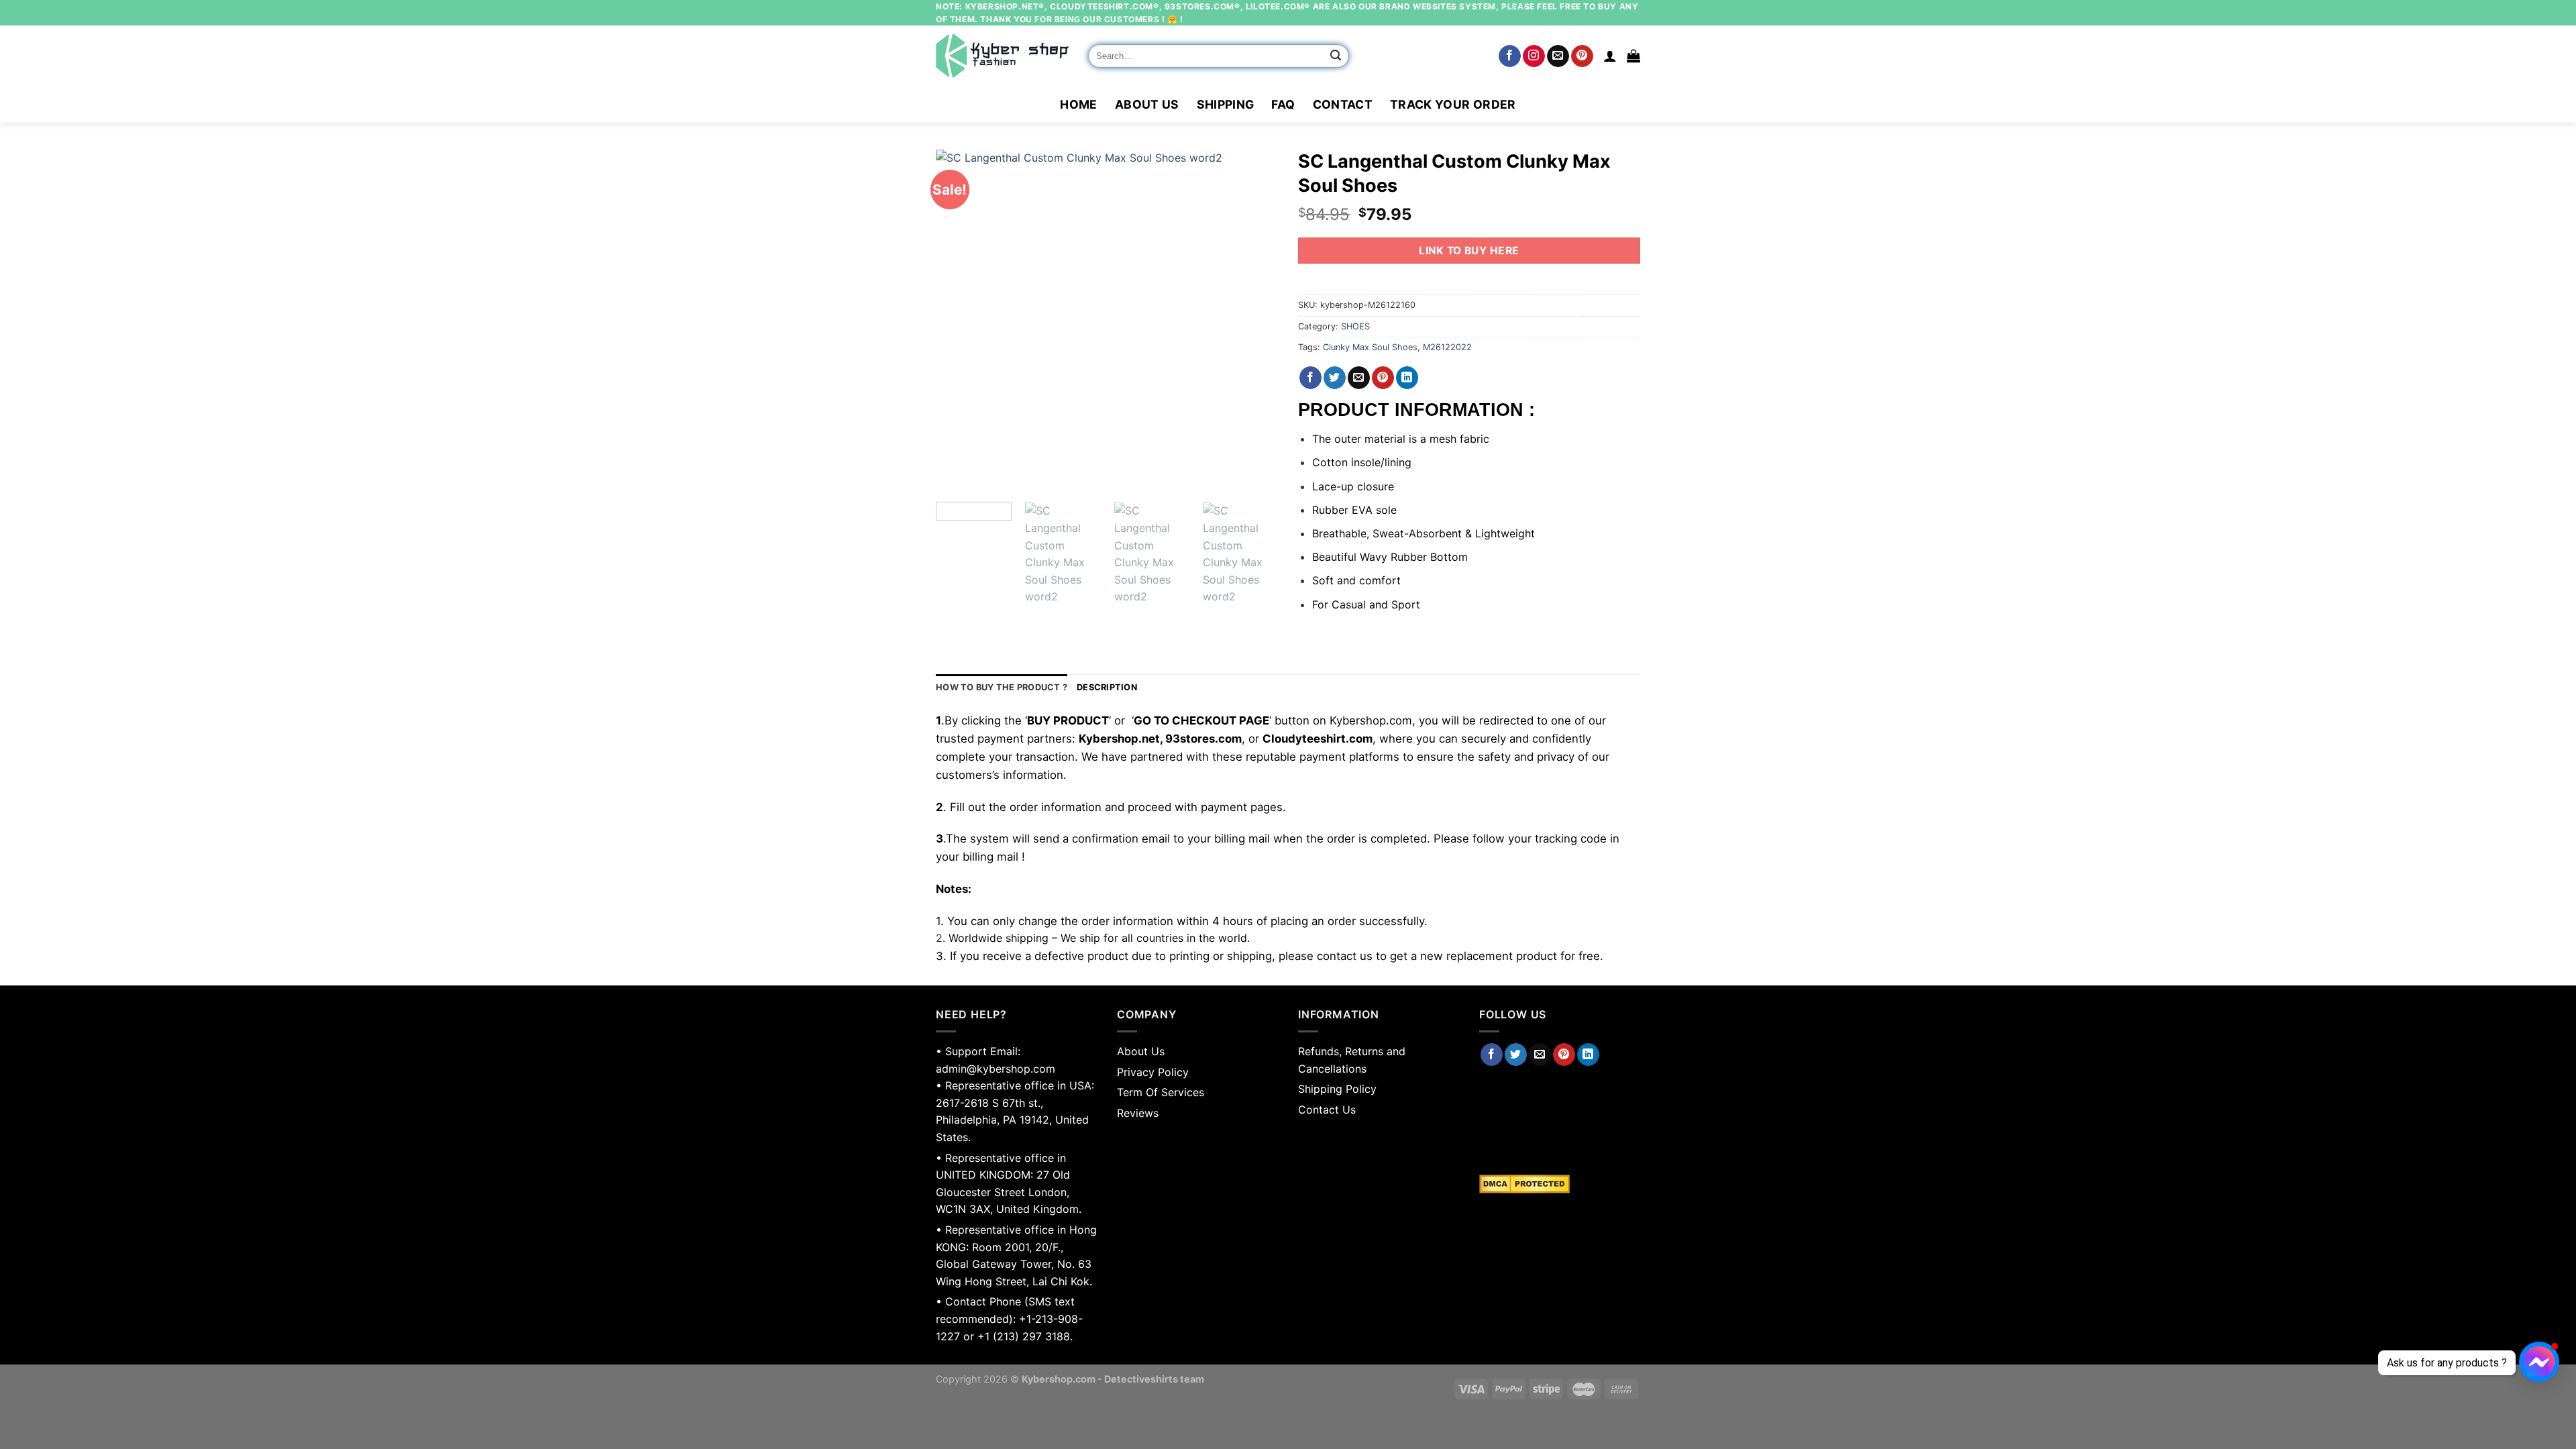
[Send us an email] (1558, 56)
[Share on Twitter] (1335, 378)
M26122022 (1447, 347)
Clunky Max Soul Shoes (1370, 347)
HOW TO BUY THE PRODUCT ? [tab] (1002, 687)
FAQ (1283, 104)
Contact (1343, 104)
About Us (1147, 104)
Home (1078, 104)
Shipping (1226, 104)
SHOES (1355, 326)
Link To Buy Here (1469, 251)
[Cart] (1633, 56)
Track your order (1453, 104)
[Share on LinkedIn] (1407, 378)
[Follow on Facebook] (1510, 56)
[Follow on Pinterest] (1582, 56)
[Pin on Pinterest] (1383, 378)
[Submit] (1336, 56)
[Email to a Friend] (1359, 378)
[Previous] (959, 321)
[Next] (1254, 321)
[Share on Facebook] (1310, 378)
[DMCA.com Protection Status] (1560, 1184)
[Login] (1610, 56)
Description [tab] (1107, 687)
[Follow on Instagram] (1534, 56)
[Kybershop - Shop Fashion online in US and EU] (1002, 56)
